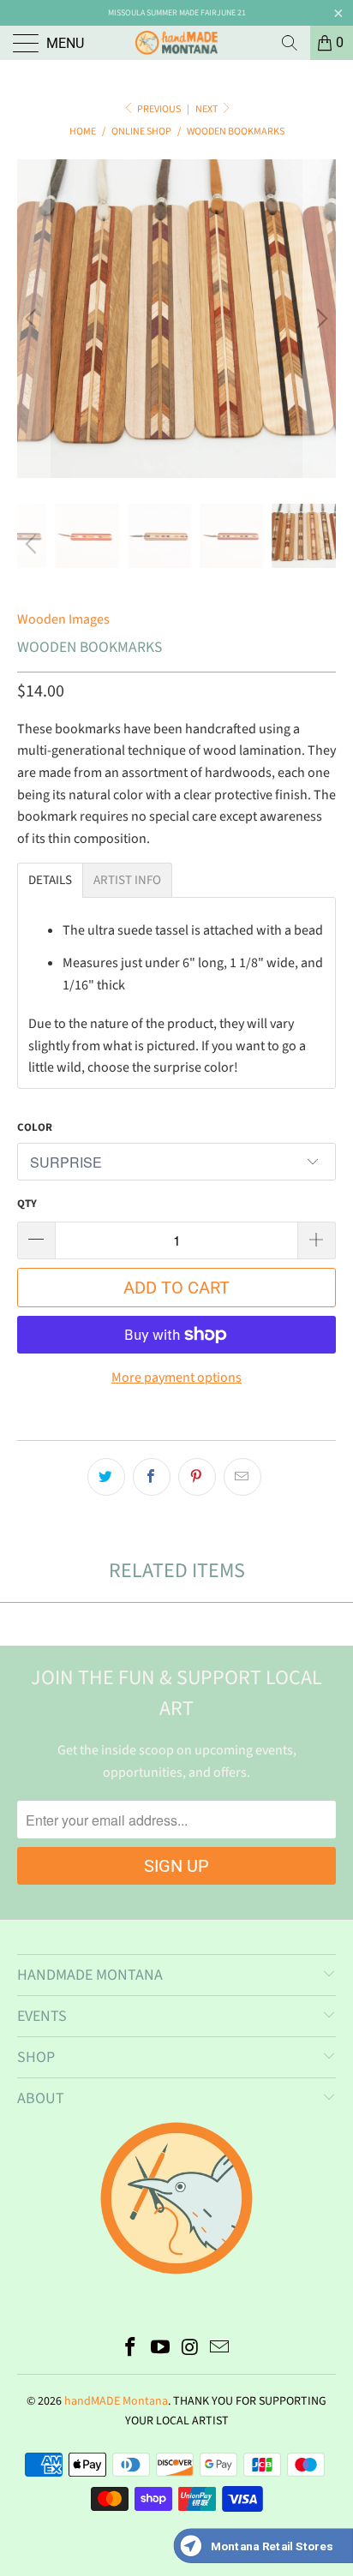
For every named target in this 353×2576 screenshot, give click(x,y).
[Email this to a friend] (242, 1477)
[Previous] (33, 319)
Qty (27, 1204)
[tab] (50, 880)
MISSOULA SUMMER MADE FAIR (162, 13)
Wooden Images (63, 619)
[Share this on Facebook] (152, 1477)
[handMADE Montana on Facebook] (131, 2349)
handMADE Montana (116, 2401)
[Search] (290, 43)
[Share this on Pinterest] (197, 1477)
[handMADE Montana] (176, 43)
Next (207, 109)
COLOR (35, 1127)
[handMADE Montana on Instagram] (191, 2349)
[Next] (320, 319)
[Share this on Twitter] (106, 1477)
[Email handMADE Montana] (220, 2349)
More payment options (176, 1378)
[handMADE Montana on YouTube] (161, 2349)
